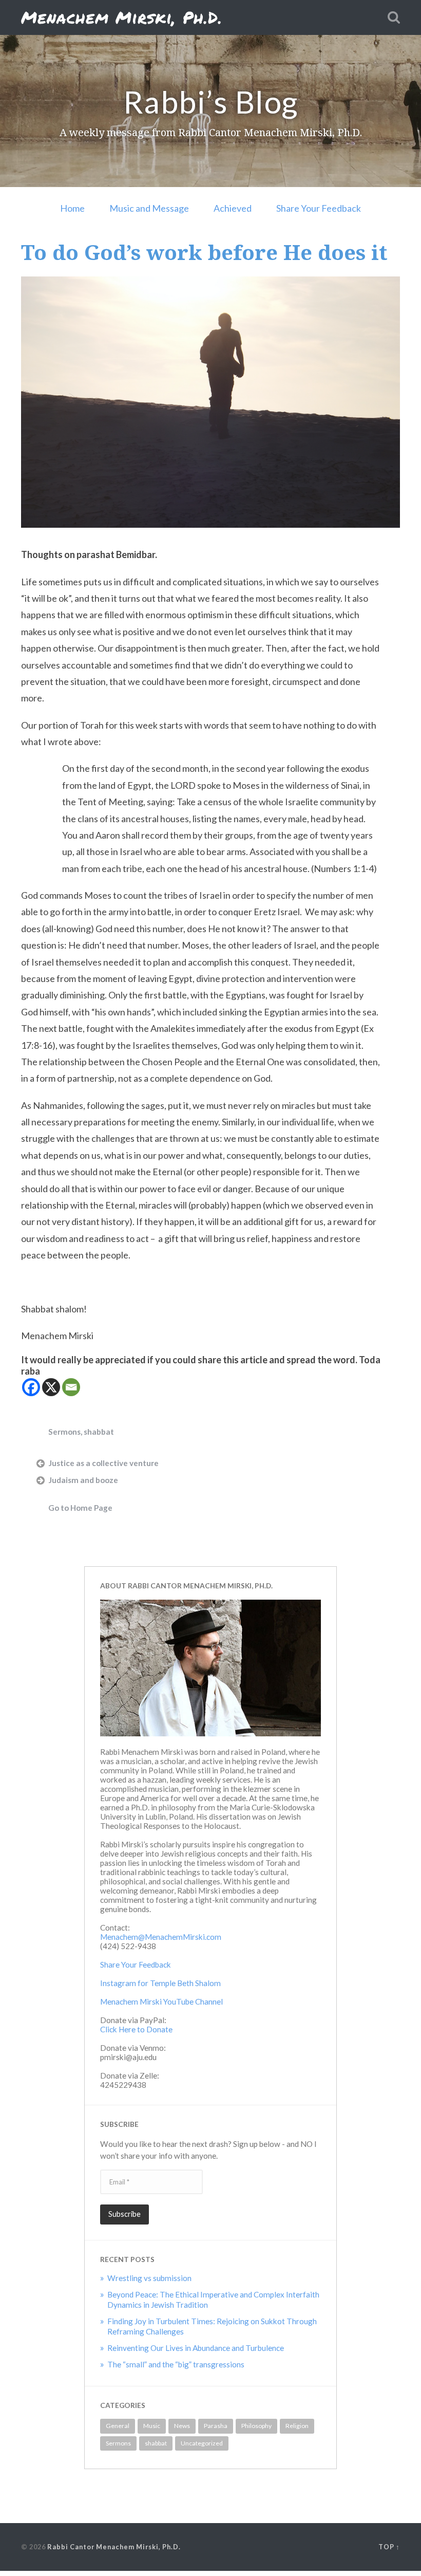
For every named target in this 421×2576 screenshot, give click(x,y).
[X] (51, 1387)
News (182, 2426)
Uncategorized (202, 2443)
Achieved (233, 208)
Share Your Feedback (319, 208)
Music (152, 2426)
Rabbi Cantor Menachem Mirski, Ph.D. (114, 2547)
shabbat (99, 1432)
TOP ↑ (389, 2547)
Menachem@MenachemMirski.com (161, 1937)
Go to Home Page (80, 1508)
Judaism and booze (83, 1480)
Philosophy (256, 2426)
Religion (297, 2426)
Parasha (216, 2426)
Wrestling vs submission (149, 2278)
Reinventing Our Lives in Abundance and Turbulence (196, 2348)
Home (72, 208)
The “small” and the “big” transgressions (176, 2364)
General (118, 2426)
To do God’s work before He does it (204, 252)
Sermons (64, 1432)
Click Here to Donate (136, 2029)
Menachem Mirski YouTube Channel (161, 2002)
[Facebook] (31, 1387)
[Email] (71, 1387)
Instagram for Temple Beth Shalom (160, 1983)
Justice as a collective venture (103, 1463)
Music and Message (149, 208)
